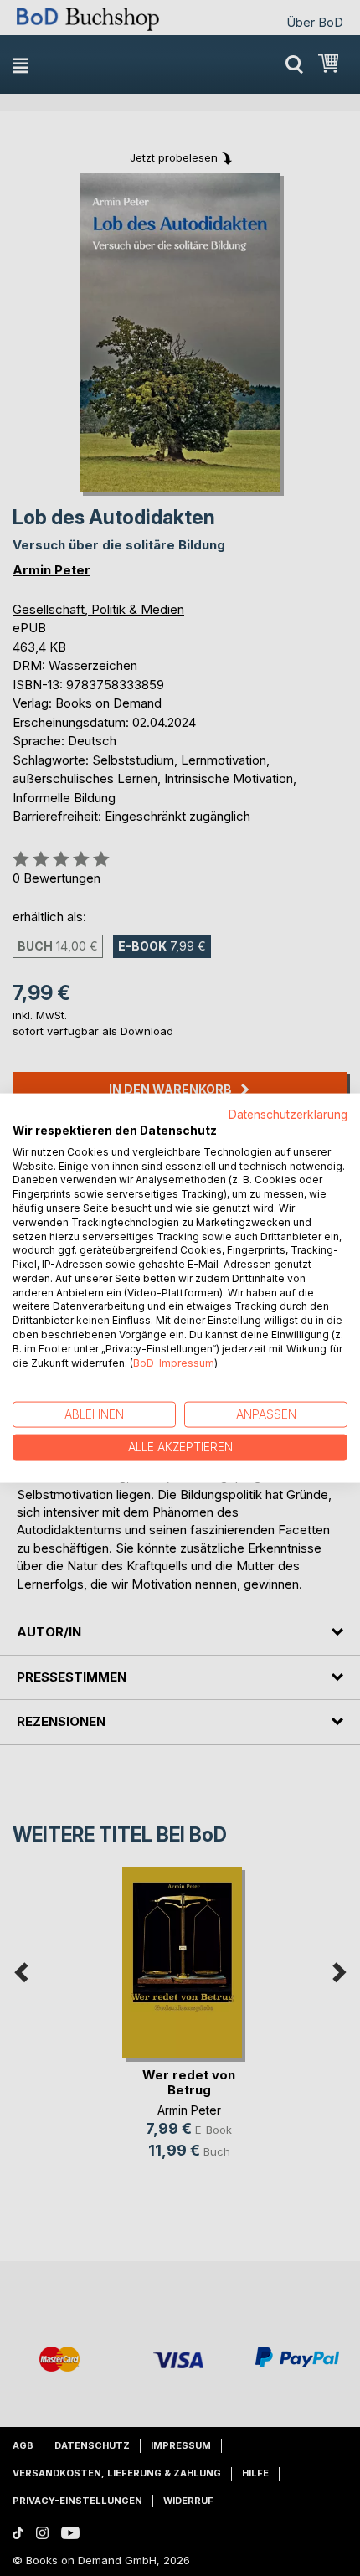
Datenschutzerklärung (288, 1115)
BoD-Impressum (174, 1362)
